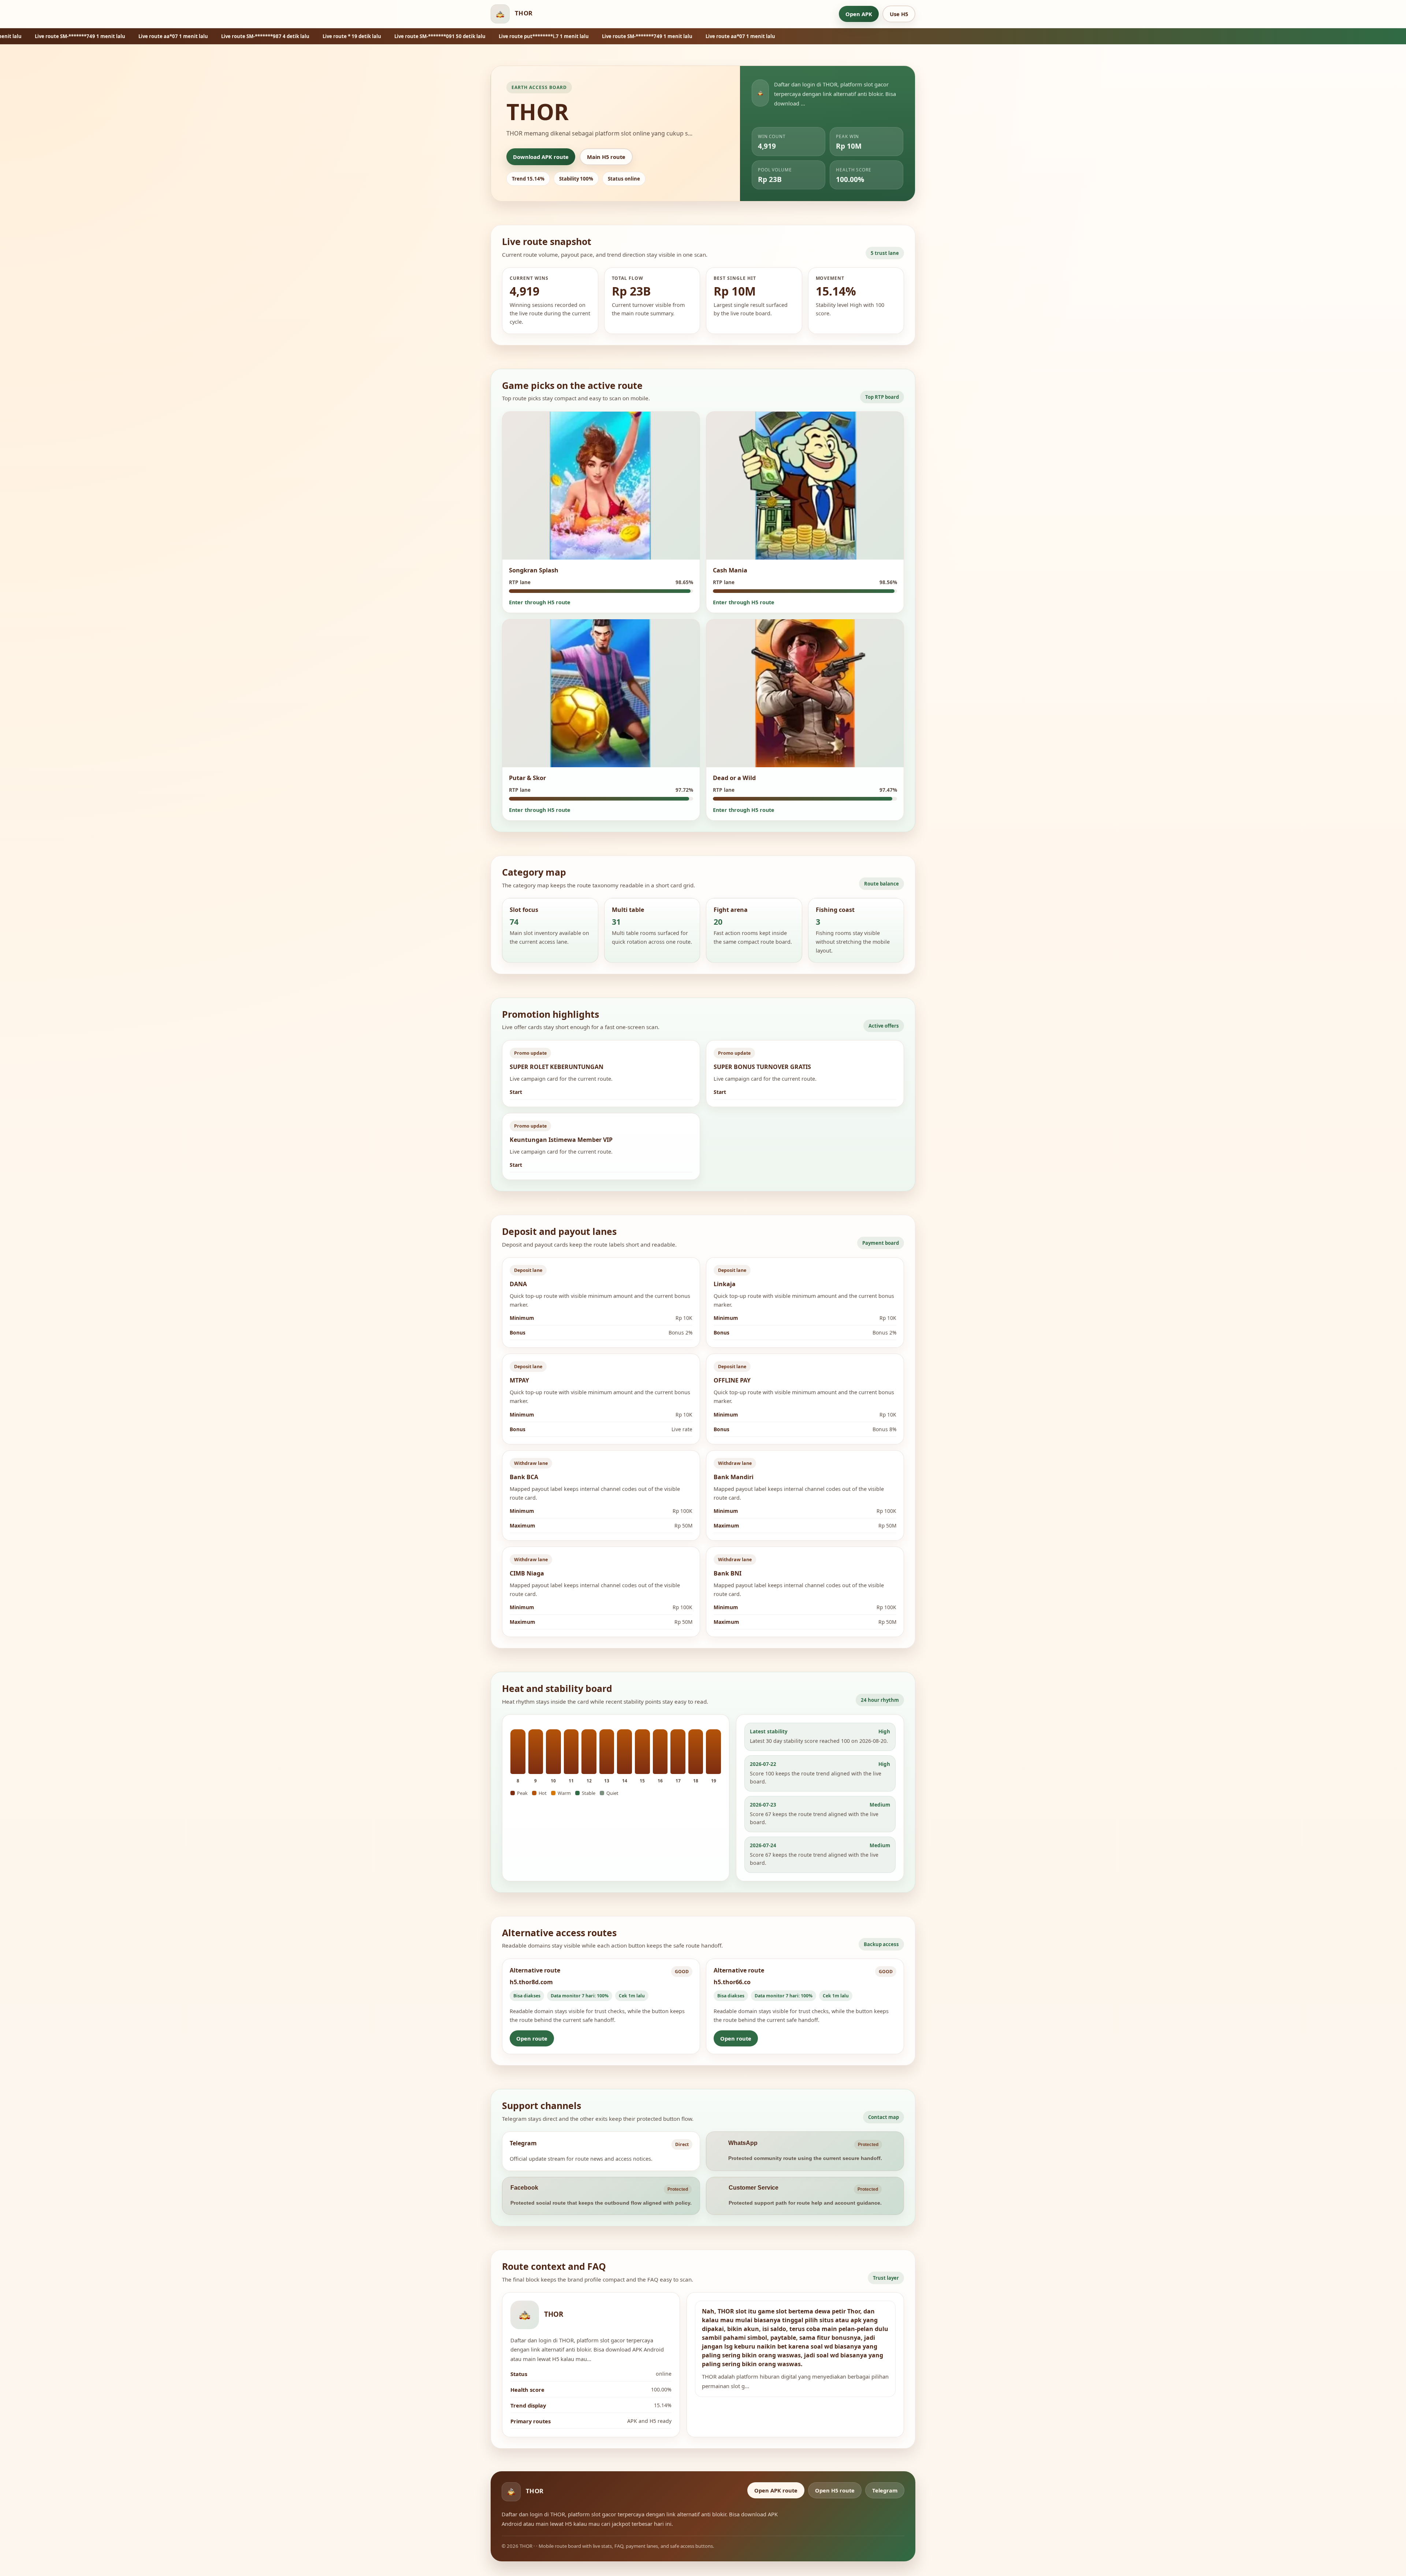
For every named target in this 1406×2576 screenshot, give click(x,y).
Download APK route (541, 157)
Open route (532, 2038)
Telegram (885, 2490)
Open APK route (776, 2490)
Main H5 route (606, 157)
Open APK (859, 14)
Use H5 (899, 14)
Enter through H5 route (540, 602)
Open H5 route (835, 2490)
